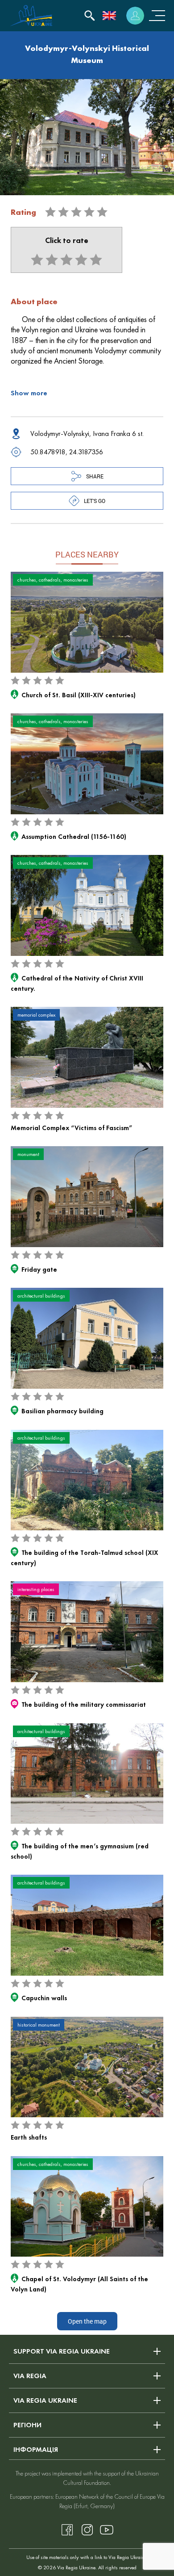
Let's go (95, 501)
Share (95, 476)
